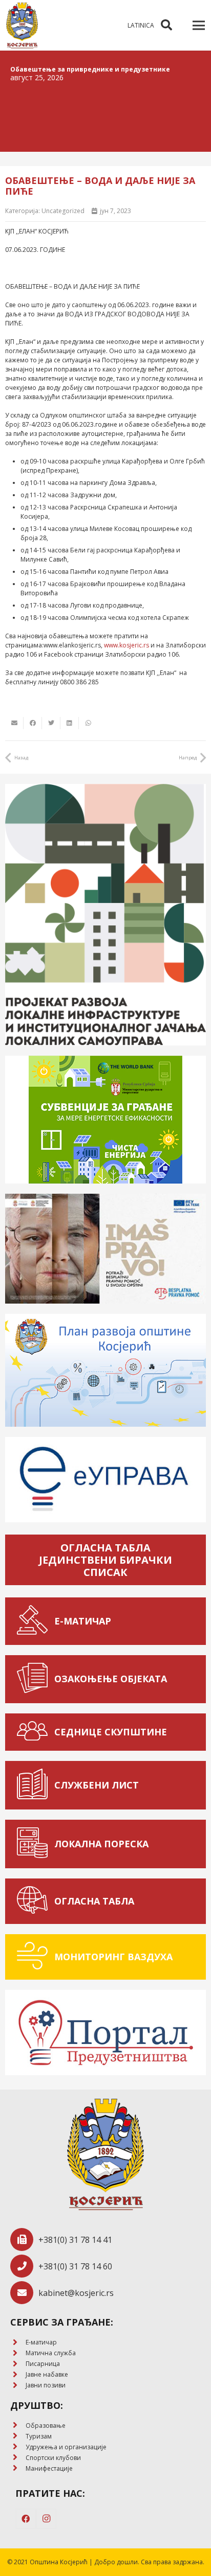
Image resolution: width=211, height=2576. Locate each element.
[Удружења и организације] (18, 2447)
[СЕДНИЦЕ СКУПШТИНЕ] (35, 1732)
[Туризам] (18, 2436)
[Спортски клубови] (18, 2458)
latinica (141, 25)
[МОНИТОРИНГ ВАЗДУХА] (35, 1957)
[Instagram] (46, 2519)
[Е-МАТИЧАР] (35, 1621)
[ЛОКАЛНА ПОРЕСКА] (35, 1844)
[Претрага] (166, 25)
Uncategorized (63, 211)
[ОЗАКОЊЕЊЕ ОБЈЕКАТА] (35, 1679)
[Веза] (22, 26)
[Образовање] (18, 2426)
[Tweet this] (51, 723)
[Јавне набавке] (18, 2375)
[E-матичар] (18, 2343)
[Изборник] (198, 26)
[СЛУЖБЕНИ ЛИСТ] (35, 1785)
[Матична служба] (18, 2353)
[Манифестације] (18, 2468)
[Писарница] (18, 2364)
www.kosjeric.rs (126, 645)
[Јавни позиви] (18, 2386)
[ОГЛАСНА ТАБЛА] (35, 1901)
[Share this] (33, 723)
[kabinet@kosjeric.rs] (24, 2293)
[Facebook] (26, 2519)
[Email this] (14, 723)
